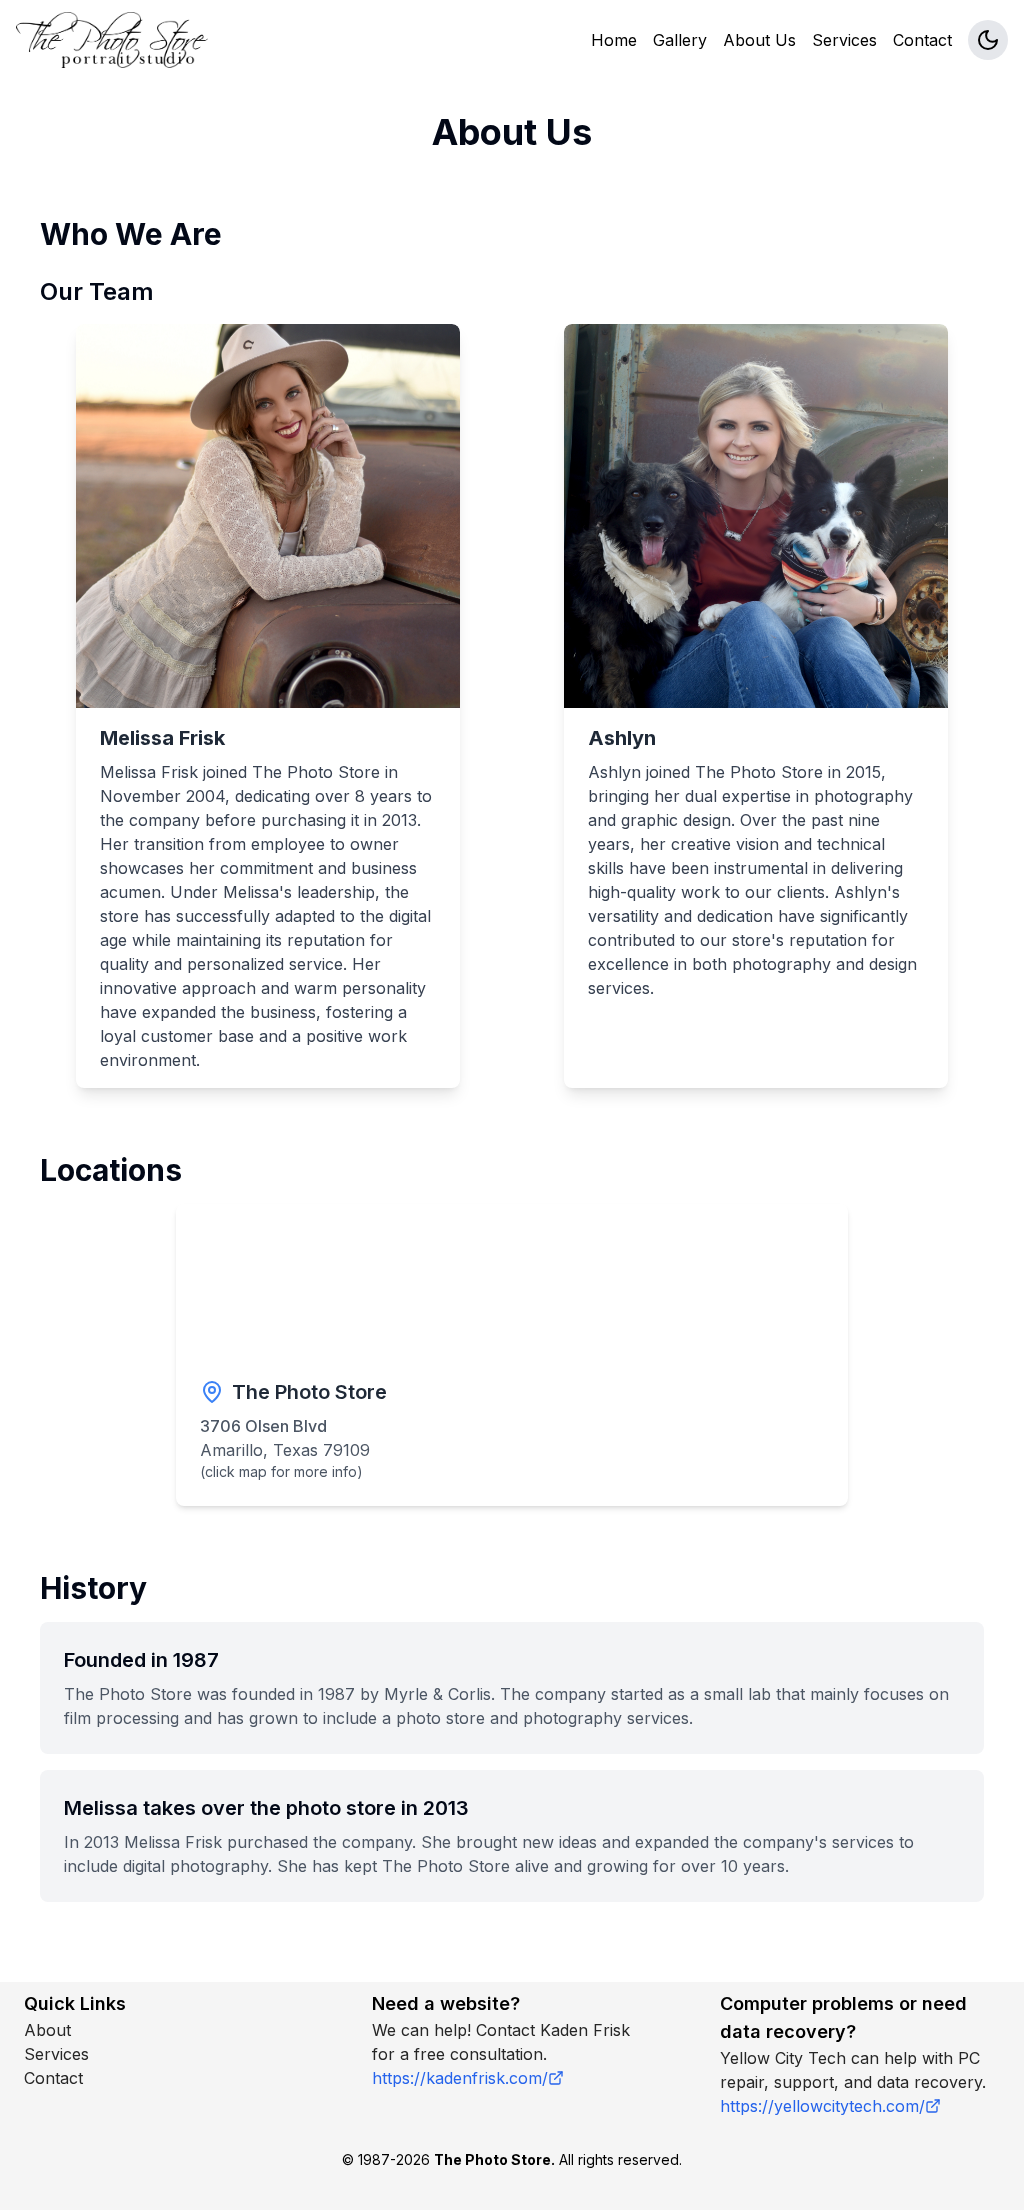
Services (844, 40)
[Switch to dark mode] (988, 40)
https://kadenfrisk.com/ (460, 2078)
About (47, 2030)
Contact (922, 40)
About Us (759, 40)
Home (614, 40)
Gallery (680, 40)
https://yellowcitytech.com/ (822, 2106)
